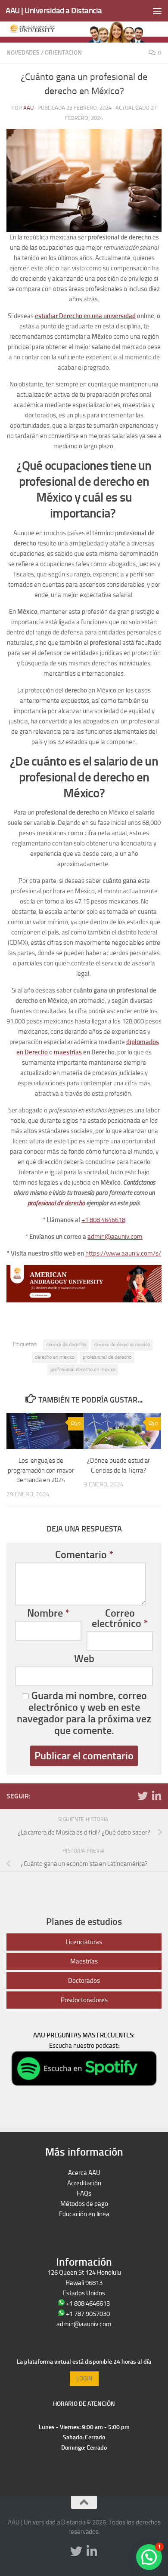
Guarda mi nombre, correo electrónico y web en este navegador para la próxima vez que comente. (84, 1713)
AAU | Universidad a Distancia (54, 11)
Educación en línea (84, 2214)
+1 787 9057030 (88, 2314)
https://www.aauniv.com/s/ (123, 1253)
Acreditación (84, 2183)
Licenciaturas (84, 1942)
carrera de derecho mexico (122, 1345)
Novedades (23, 53)
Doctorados (84, 1981)
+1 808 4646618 (103, 1220)
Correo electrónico (120, 1618)
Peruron (84, 2224)
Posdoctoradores (84, 2000)
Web (84, 1659)
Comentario (84, 1555)
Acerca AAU (84, 2173)
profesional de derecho (107, 1357)
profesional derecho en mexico (83, 1369)
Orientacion (63, 53)
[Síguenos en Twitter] (143, 1796)
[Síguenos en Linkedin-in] (156, 1796)
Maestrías (84, 1961)
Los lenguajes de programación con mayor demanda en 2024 (41, 1470)
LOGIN (84, 2378)
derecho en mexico (55, 1357)
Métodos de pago (84, 2204)
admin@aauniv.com (115, 1237)
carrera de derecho (66, 1345)
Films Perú (84, 2235)
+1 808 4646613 (88, 2303)
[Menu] (157, 11)
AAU (28, 108)
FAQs (84, 2193)
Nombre (48, 1613)
